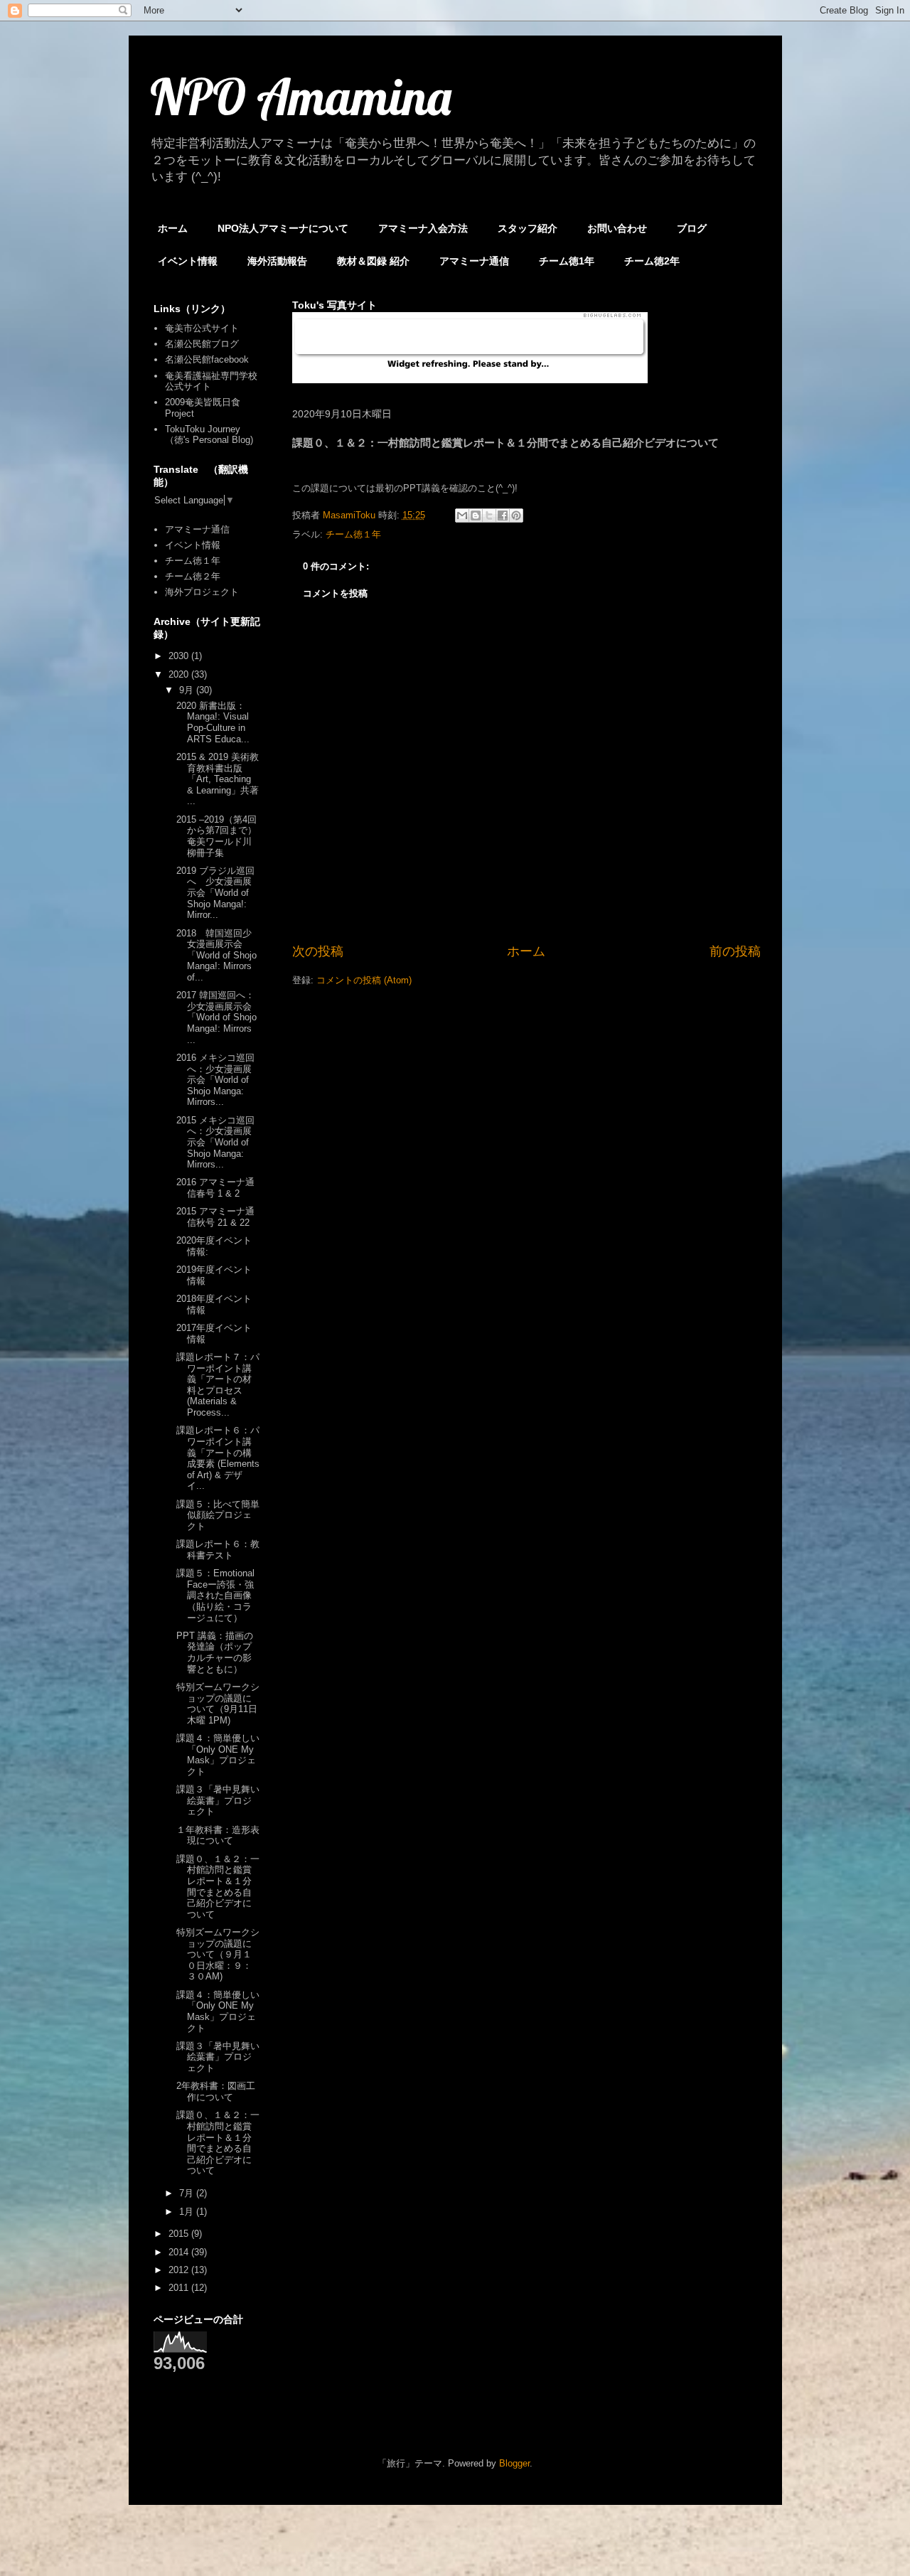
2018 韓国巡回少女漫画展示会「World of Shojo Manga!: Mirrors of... (216, 955)
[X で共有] (489, 515)
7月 (188, 2193)
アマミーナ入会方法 (423, 228)
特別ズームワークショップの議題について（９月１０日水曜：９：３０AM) (218, 1954)
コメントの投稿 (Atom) (364, 980)
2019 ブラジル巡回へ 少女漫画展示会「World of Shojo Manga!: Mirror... (215, 893)
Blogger (514, 2463)
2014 (180, 2252)
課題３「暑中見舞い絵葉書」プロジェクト (218, 1800)
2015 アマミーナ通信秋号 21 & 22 (215, 1217)
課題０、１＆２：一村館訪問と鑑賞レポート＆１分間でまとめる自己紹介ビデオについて (218, 1887)
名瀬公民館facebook (207, 359)
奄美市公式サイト (202, 328)
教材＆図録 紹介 (373, 261)
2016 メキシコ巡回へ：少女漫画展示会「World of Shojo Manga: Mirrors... (215, 1080)
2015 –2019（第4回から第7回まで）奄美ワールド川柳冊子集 (216, 836)
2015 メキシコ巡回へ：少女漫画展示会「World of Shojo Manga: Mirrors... (215, 1142)
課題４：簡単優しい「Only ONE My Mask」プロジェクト (218, 1755)
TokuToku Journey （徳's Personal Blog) (209, 435)
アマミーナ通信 (474, 261)
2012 (180, 2270)
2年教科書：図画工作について (216, 2091)
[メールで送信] (462, 515)
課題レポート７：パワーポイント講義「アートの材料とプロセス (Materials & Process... (218, 1385)
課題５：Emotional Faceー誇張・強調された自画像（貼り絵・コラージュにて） (215, 1595)
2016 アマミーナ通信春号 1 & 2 (215, 1188)
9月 (188, 690)
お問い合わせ (617, 228)
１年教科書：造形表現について (218, 1835)
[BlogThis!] (476, 515)
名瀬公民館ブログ (202, 344)
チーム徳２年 (193, 576)
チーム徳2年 (652, 261)
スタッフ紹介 (528, 228)
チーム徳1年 (567, 261)
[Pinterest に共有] (516, 515)
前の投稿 (735, 951)
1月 (188, 2212)
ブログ (692, 228)
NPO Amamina (301, 97)
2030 (180, 656)
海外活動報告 (277, 261)
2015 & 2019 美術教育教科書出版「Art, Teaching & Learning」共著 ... (218, 779)
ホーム (173, 228)
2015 (180, 2234)
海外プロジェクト (202, 592)
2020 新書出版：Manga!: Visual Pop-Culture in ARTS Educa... (213, 722)
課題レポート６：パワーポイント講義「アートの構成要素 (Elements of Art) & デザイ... (218, 1458)
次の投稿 (318, 951)
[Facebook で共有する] (503, 515)
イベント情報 (188, 261)
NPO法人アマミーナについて (283, 228)
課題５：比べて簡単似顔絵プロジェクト (218, 1515)
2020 (180, 674)
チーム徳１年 (353, 534)
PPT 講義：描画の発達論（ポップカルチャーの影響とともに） (215, 1652)
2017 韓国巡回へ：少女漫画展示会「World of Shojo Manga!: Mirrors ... (216, 1017)
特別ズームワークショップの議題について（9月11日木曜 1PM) (218, 1704)
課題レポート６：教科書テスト (218, 1550)
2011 (180, 2288)
